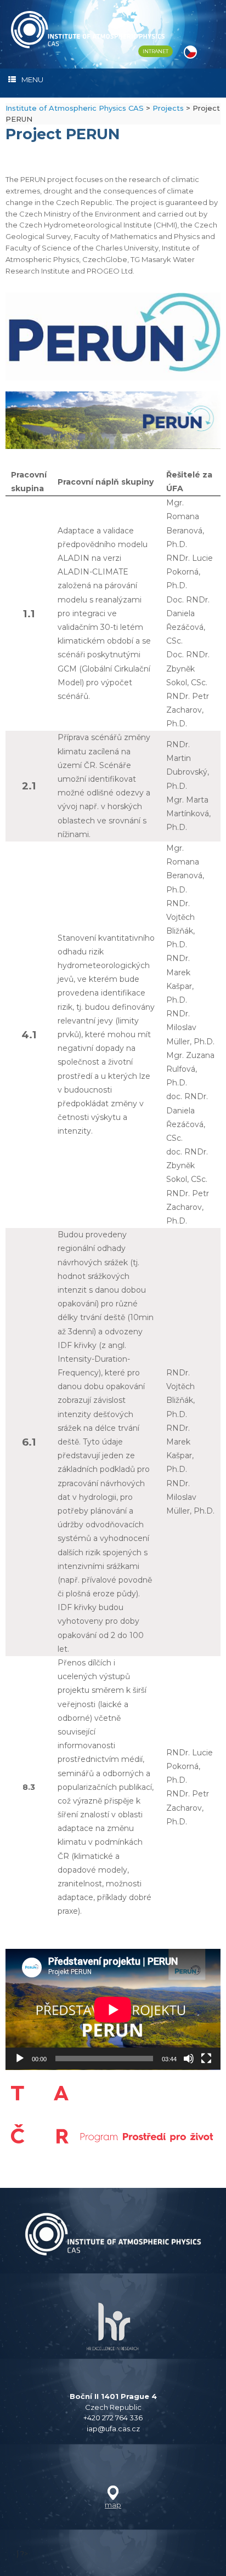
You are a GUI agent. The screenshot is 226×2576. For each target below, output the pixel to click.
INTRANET (156, 51)
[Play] (20, 2058)
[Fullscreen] (206, 2058)
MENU (32, 79)
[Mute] (189, 2058)
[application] (113, 2009)
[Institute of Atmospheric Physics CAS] (88, 30)
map (113, 2505)
